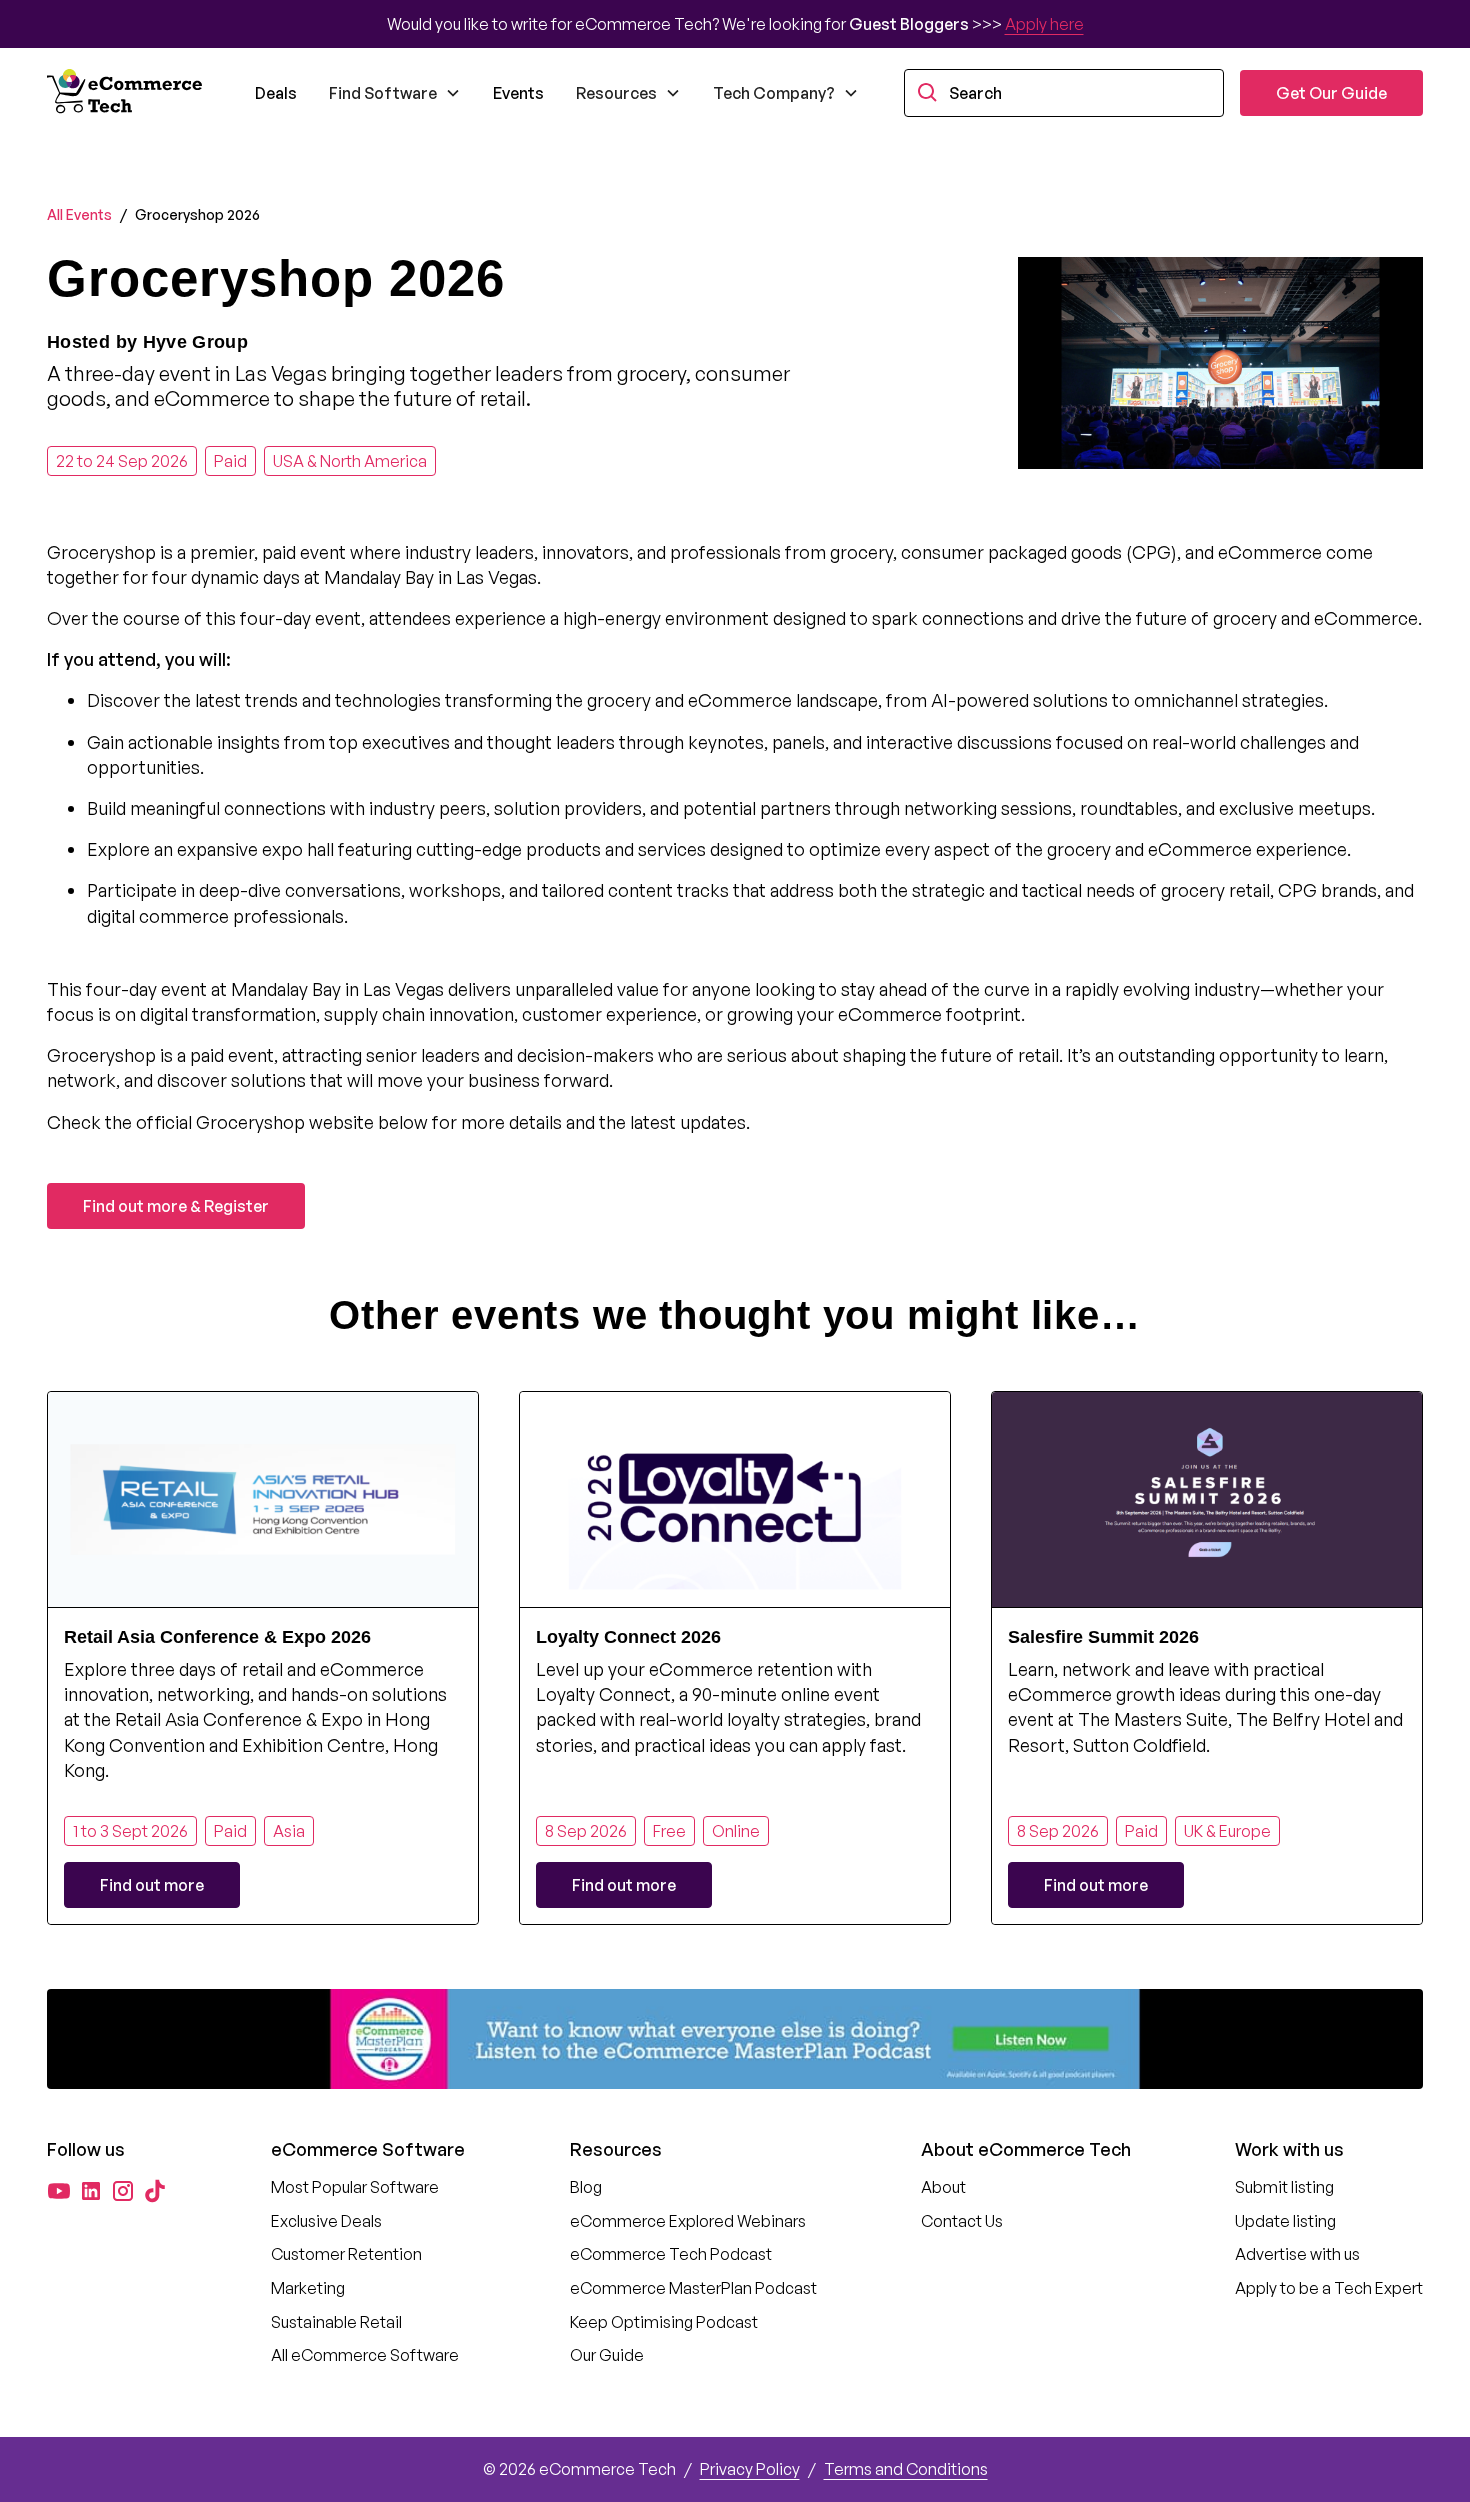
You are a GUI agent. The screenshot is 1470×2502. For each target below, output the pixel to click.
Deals (276, 93)
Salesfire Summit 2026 (1103, 1637)
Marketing (308, 2288)
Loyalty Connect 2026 (628, 1637)
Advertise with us (1297, 2254)
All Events (79, 214)
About (943, 2187)
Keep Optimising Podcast (664, 2322)
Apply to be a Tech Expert (1329, 2288)
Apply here (1044, 24)
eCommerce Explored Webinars (688, 2221)
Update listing (1285, 2221)
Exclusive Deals (326, 2221)
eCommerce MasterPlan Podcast (693, 2288)
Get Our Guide (1331, 93)
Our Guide (607, 2355)
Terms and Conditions (906, 2469)
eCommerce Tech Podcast (671, 2254)
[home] (127, 93)
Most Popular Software (355, 2187)
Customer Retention (346, 2254)
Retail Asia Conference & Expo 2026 (217, 1637)
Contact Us (962, 2221)
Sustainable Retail (336, 2322)
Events (518, 93)
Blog (586, 2187)
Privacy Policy (750, 2469)
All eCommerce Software (365, 2355)
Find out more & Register (176, 1206)
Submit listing (1284, 2187)
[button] (395, 93)
